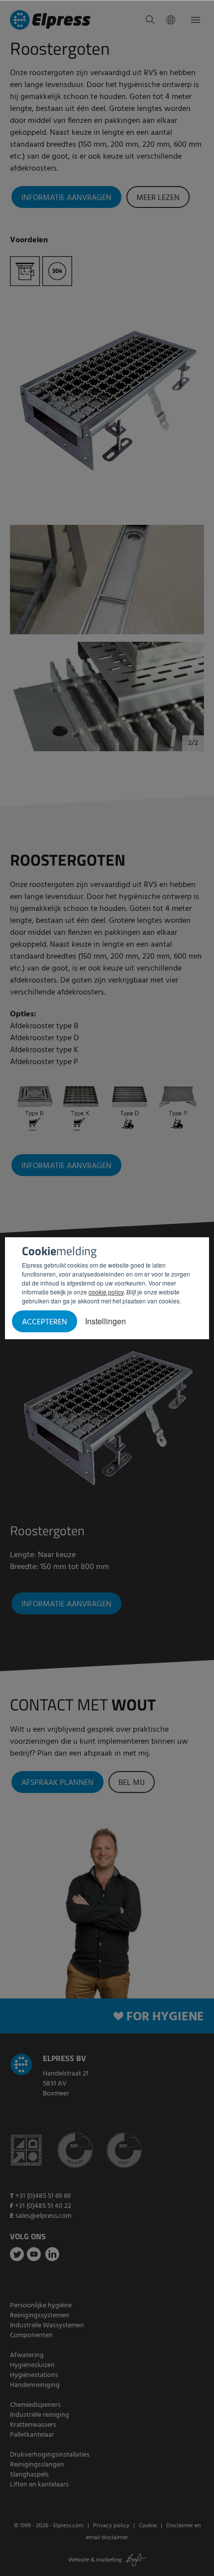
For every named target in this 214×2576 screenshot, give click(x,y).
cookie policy (106, 1292)
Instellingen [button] (106, 1321)
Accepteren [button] (45, 1322)
